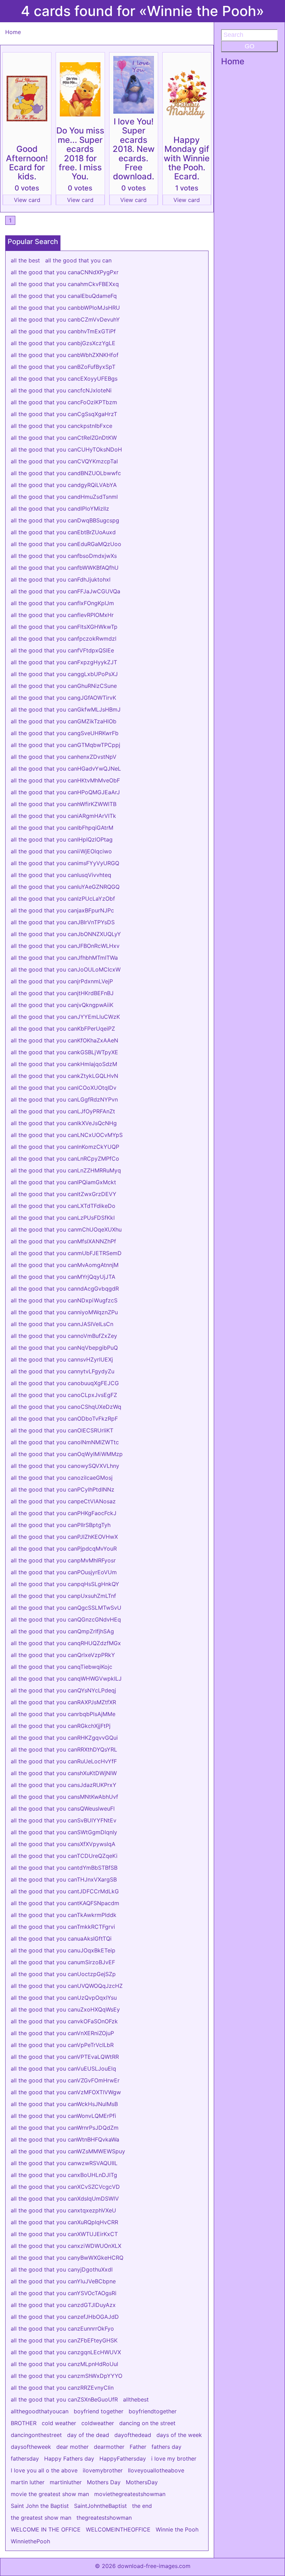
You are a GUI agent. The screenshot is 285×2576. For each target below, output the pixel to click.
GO (250, 46)
